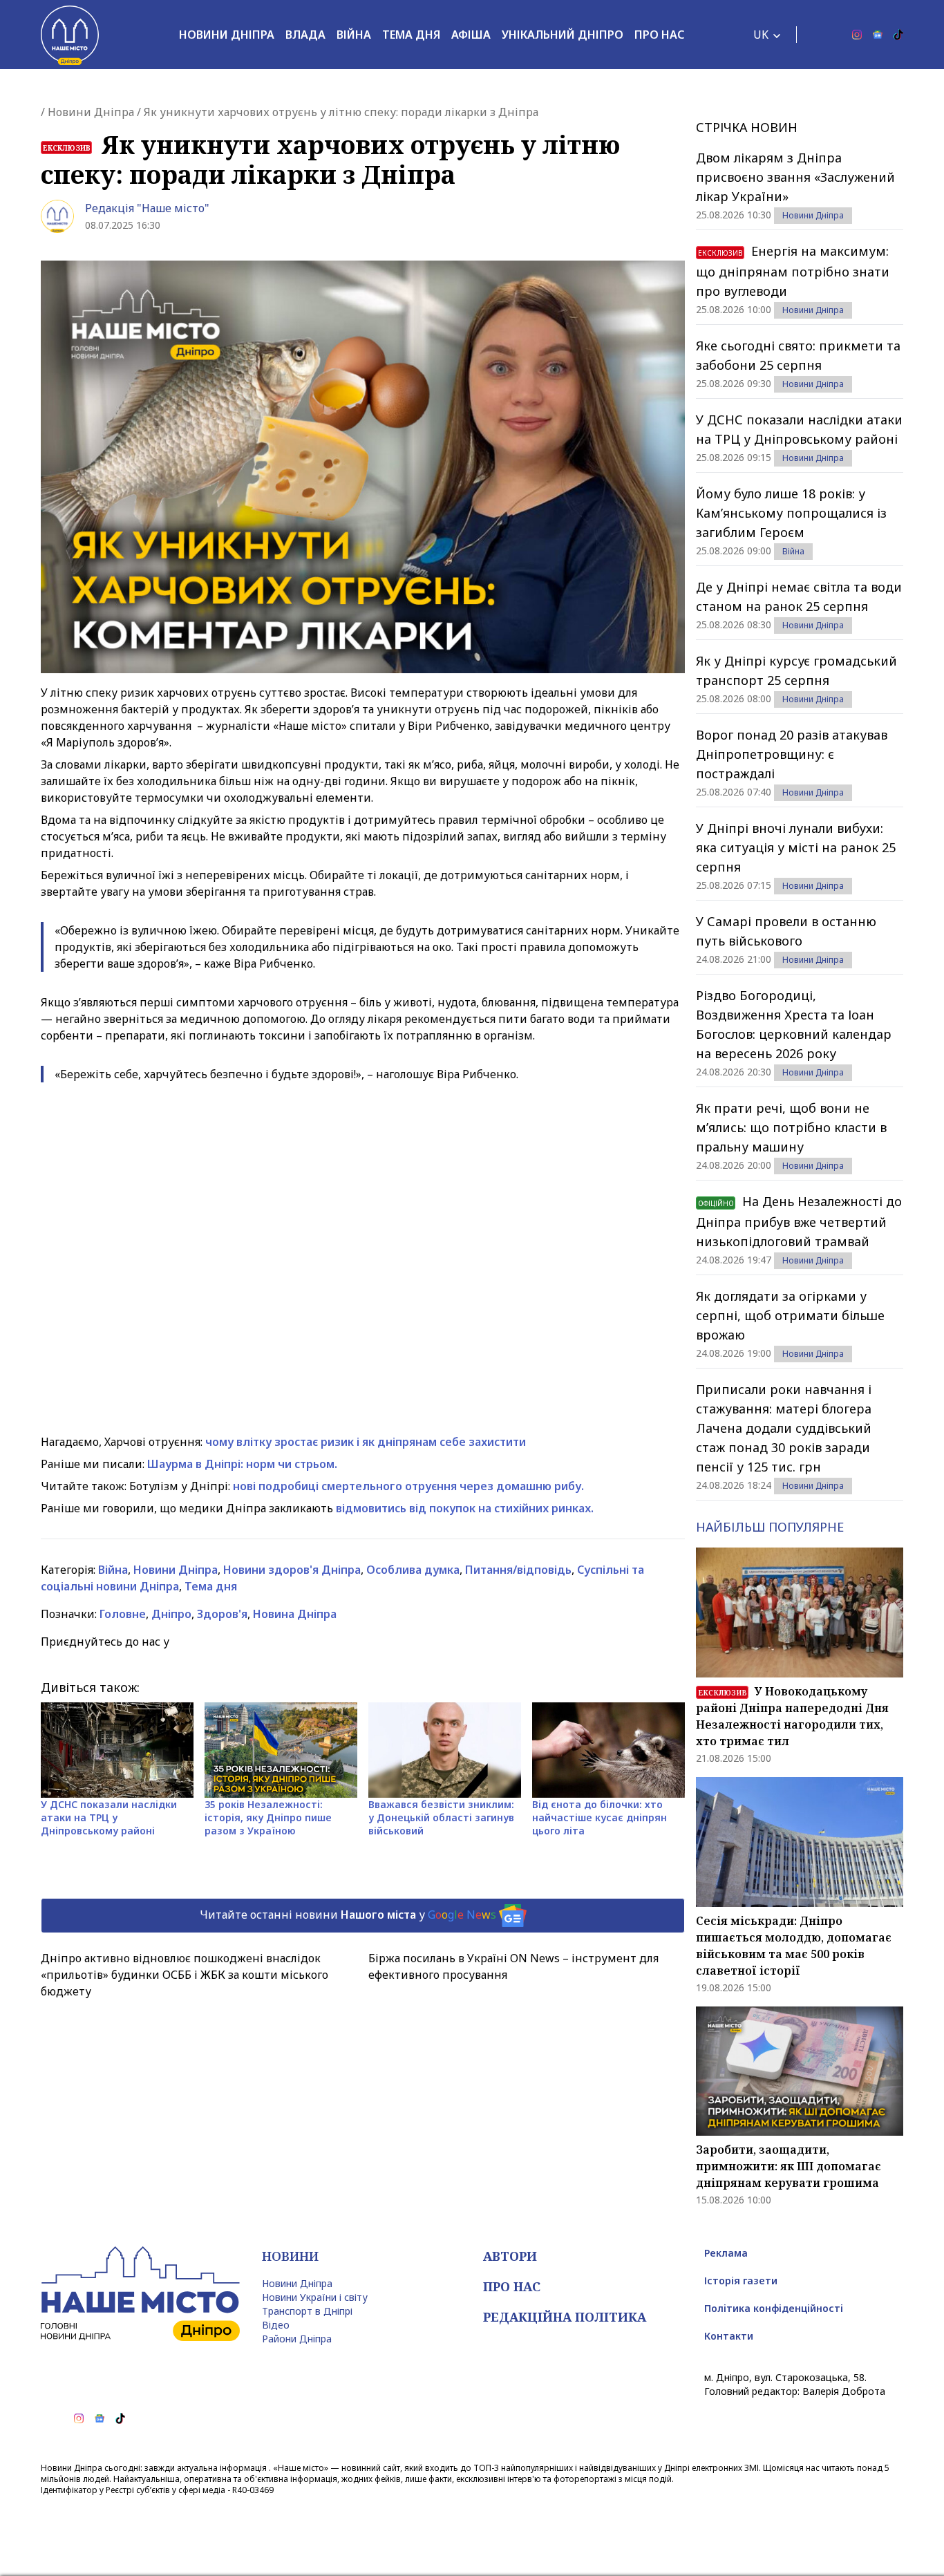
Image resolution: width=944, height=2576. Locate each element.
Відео (276, 2325)
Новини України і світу (315, 2297)
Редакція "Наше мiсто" (147, 208)
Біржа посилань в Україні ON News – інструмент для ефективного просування (513, 1966)
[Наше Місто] (70, 35)
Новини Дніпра (227, 35)
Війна (354, 35)
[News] (878, 35)
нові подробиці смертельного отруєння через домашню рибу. (407, 1486)
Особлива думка (413, 1570)
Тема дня (411, 35)
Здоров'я (222, 1614)
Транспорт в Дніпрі (307, 2311)
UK (761, 35)
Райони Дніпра (297, 2339)
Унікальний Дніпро (563, 35)
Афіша (471, 35)
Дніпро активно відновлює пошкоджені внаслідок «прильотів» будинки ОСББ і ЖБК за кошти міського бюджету (185, 1975)
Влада (305, 35)
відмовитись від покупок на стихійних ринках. (465, 1508)
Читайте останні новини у (348, 1915)
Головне (123, 1614)
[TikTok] (898, 35)
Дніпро (171, 1614)
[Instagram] (857, 35)
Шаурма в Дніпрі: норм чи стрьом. (242, 1464)
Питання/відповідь (518, 1570)
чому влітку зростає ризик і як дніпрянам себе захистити (366, 1442)
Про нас (659, 35)
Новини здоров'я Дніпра (292, 1570)
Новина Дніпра (295, 1614)
